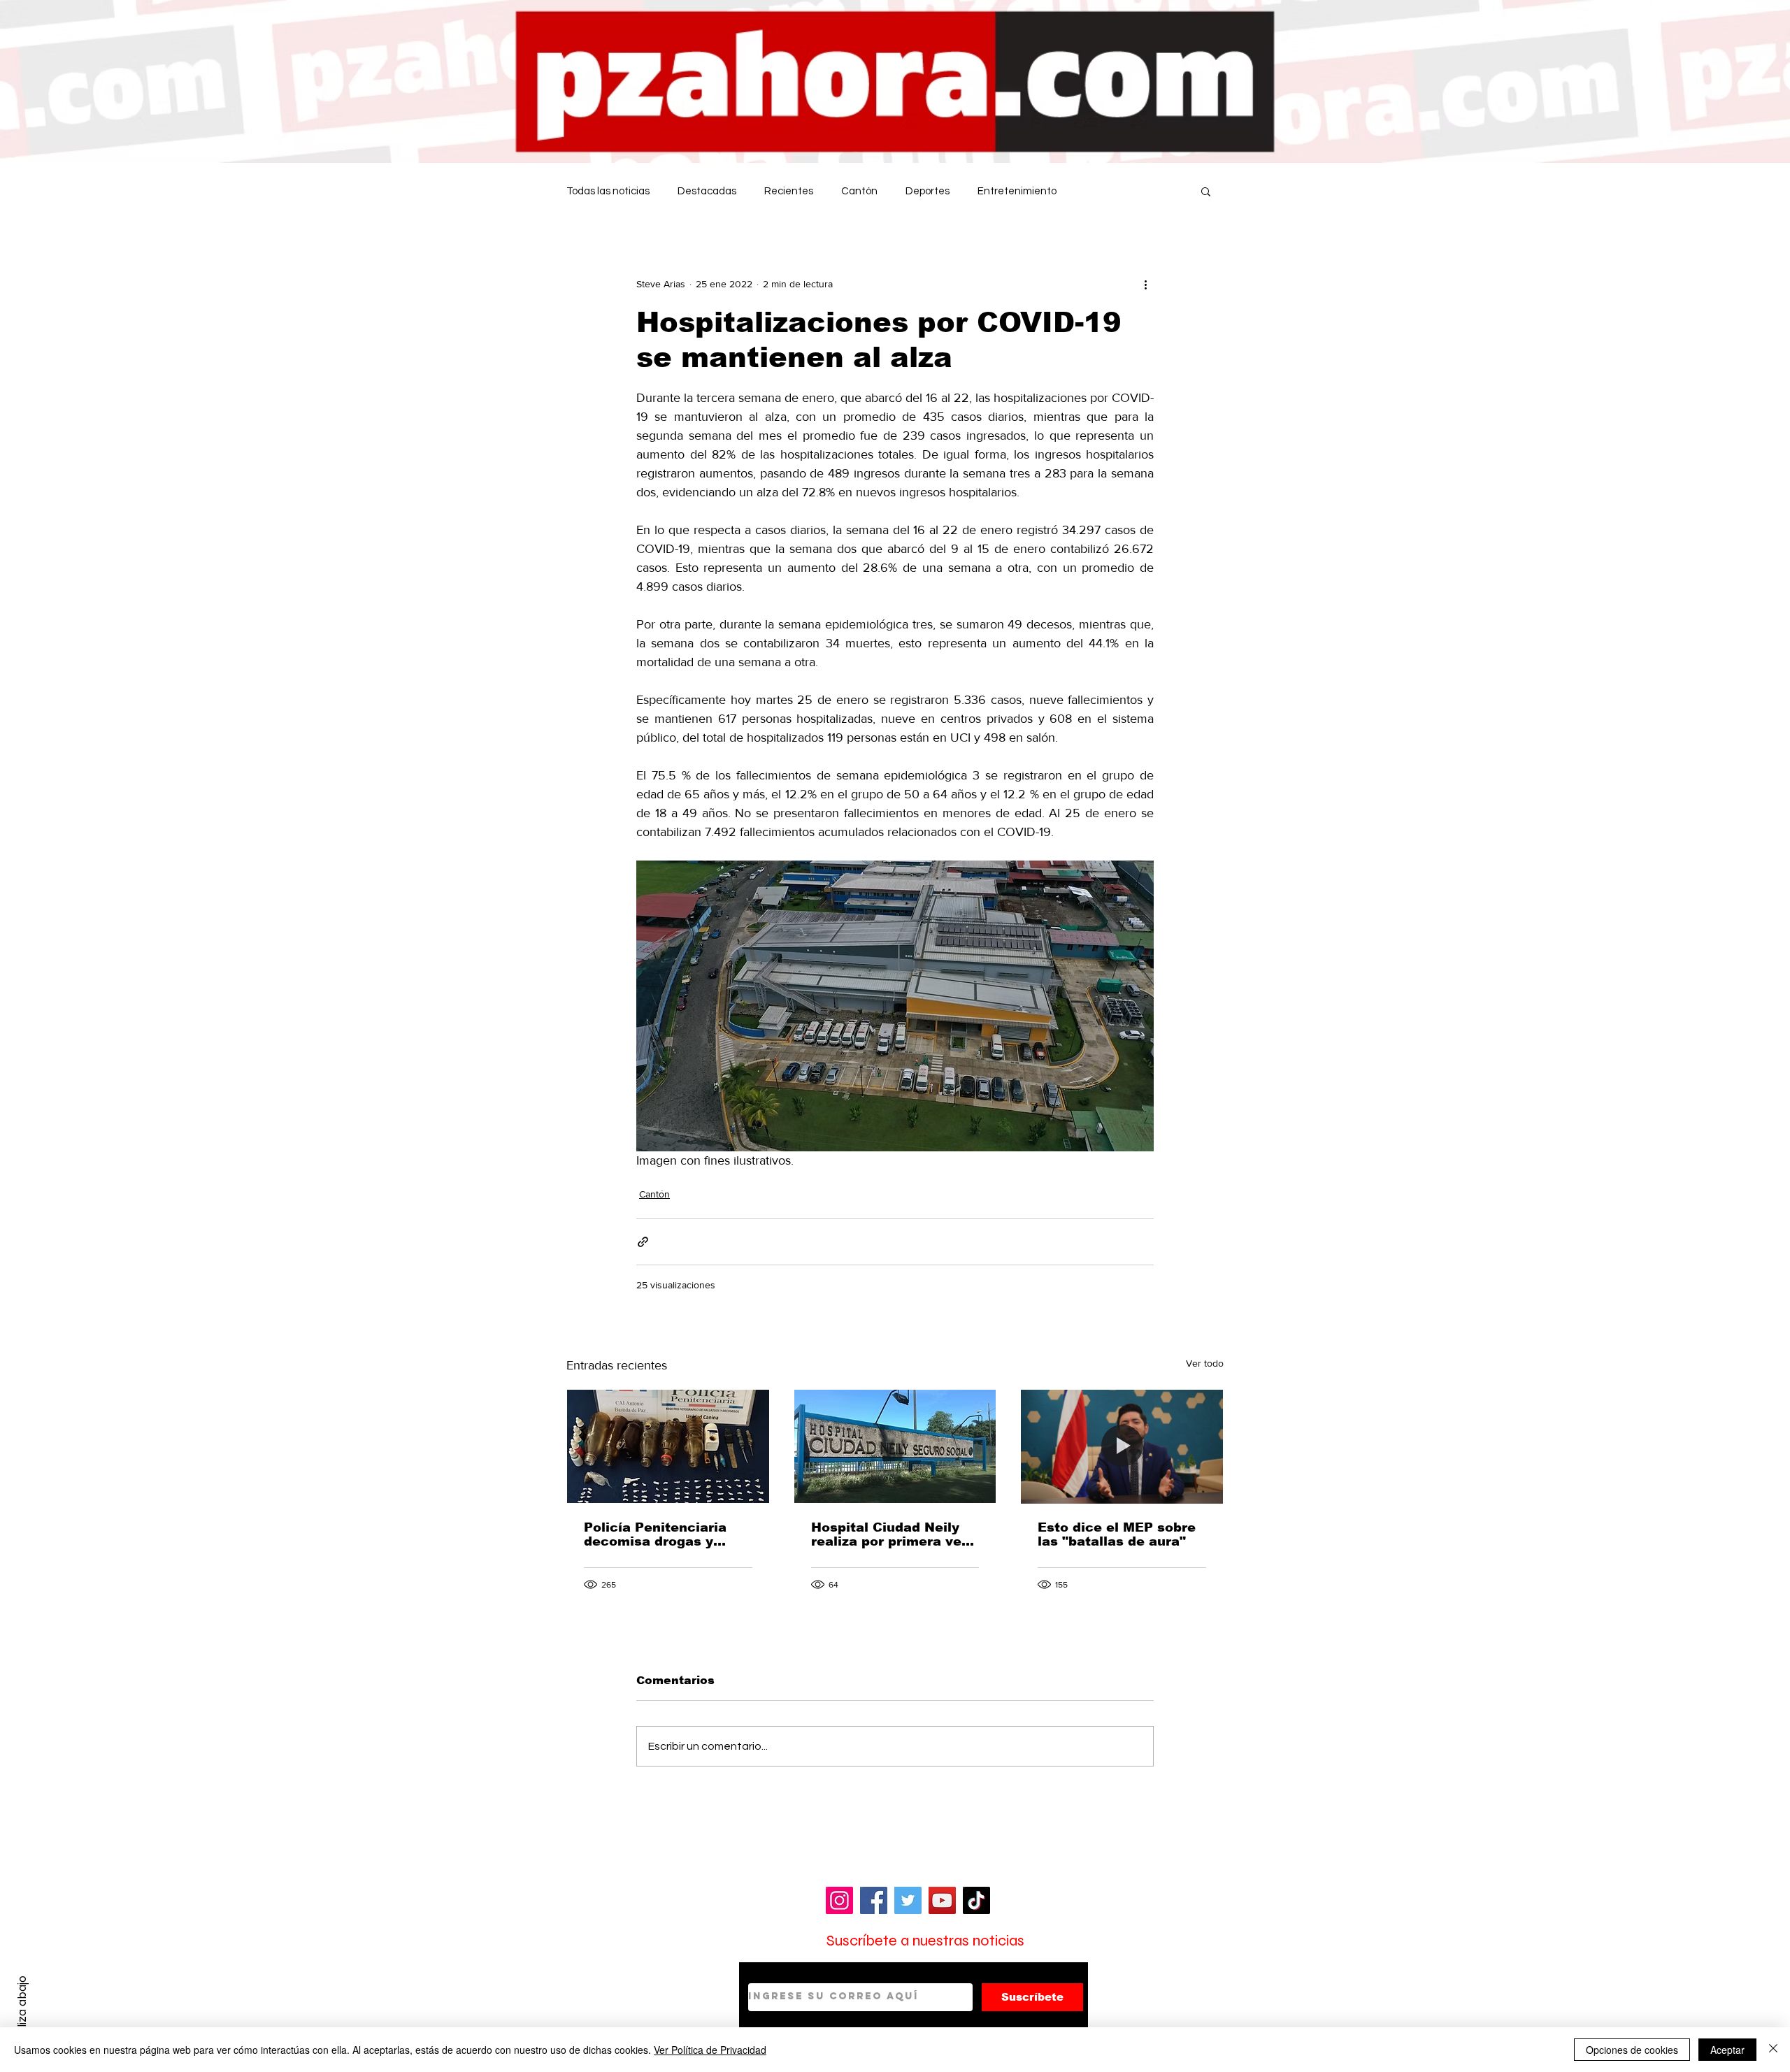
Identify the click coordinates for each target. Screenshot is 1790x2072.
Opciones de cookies (1632, 2050)
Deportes (928, 191)
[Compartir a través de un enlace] (643, 1242)
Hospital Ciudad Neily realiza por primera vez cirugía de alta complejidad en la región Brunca (890, 1534)
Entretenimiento (1017, 191)
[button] (1206, 191)
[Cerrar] (1773, 2050)
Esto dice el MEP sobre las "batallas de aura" (1117, 1534)
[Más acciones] (1145, 284)
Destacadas (707, 191)
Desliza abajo (22, 2011)
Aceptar (1727, 2050)
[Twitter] (908, 1900)
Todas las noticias (608, 191)
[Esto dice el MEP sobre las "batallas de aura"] (1122, 1446)
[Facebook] (874, 1900)
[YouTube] (942, 1900)
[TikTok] (976, 1900)
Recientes (789, 191)
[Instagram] (839, 1900)
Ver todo (1205, 1363)
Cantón (859, 191)
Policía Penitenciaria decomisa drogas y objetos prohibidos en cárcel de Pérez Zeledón (667, 1534)
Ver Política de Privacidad (710, 2050)
